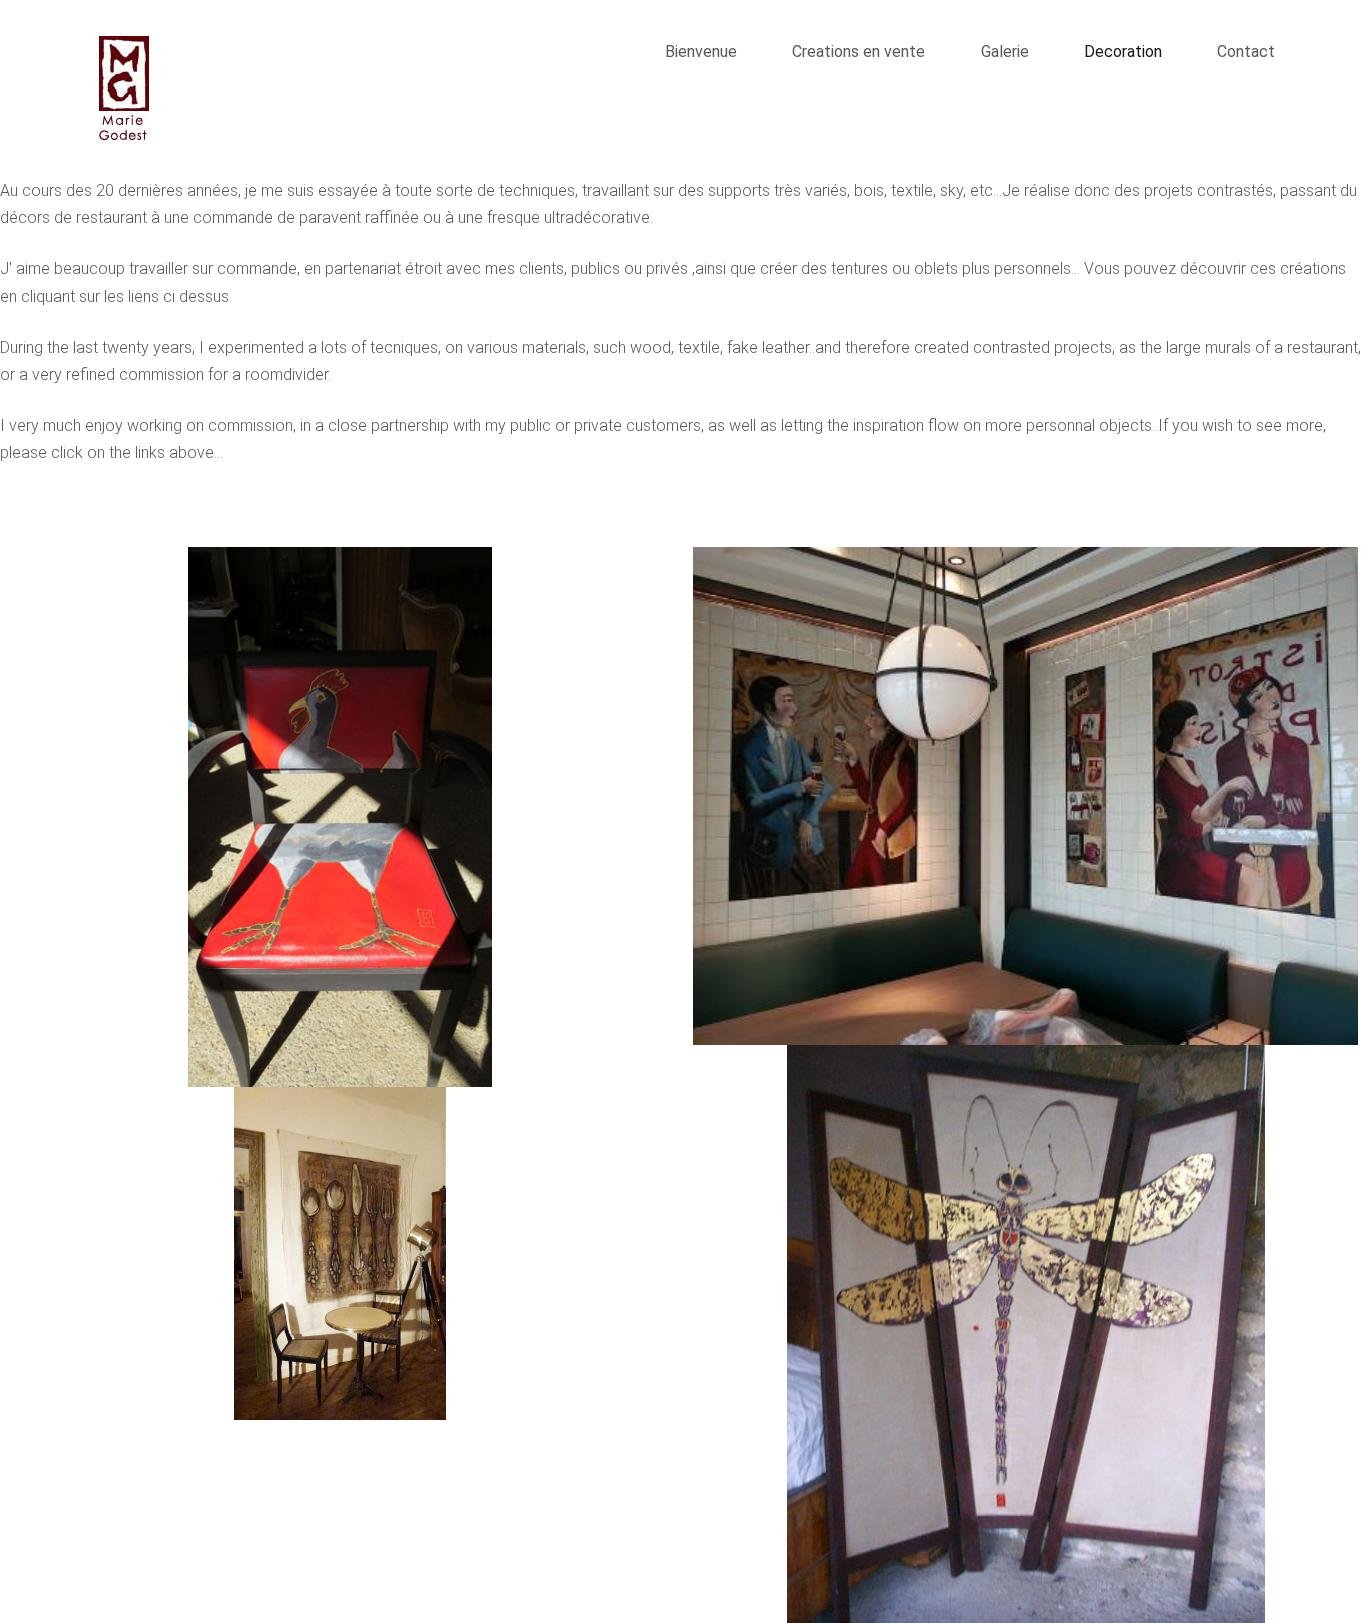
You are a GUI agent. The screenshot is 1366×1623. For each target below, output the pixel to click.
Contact (1246, 51)
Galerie (1007, 51)
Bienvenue (701, 51)
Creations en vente (858, 51)
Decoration (1123, 51)
